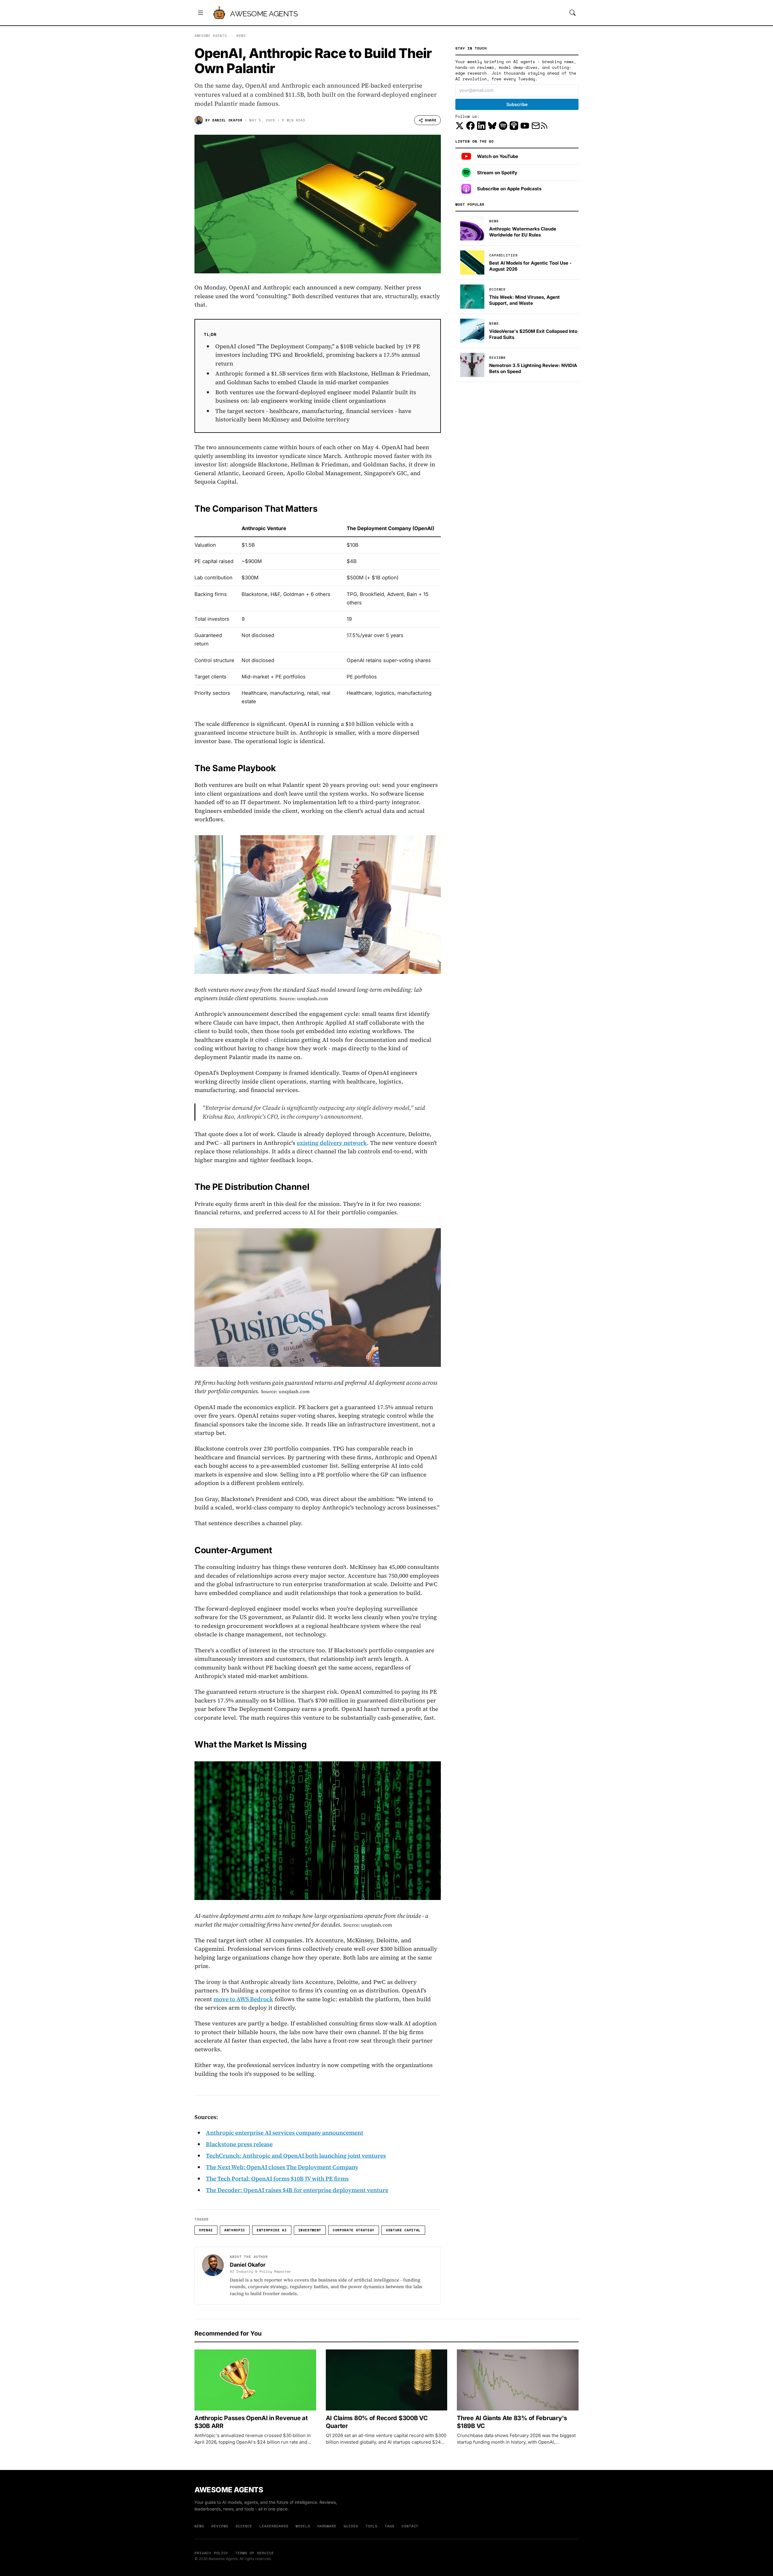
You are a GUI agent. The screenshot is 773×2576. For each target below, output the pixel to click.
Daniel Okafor (227, 120)
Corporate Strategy (354, 2230)
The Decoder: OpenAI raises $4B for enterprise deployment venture (297, 2190)
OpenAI (206, 2230)
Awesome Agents (264, 14)
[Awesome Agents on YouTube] (525, 126)
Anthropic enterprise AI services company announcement (285, 2133)
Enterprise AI (272, 2230)
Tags (390, 2526)
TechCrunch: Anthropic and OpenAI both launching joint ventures (296, 2156)
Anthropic (235, 2230)
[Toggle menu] (200, 13)
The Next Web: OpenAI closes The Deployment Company (282, 2167)
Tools (371, 2526)
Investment (310, 2230)
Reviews (220, 2526)
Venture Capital (403, 2230)
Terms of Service (254, 2553)
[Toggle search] (573, 13)
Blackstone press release (239, 2144)
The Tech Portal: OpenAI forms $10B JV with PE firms (277, 2178)
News (241, 36)
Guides (351, 2526)
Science (244, 2526)
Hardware (327, 2526)
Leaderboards (274, 2526)
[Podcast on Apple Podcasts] (514, 126)
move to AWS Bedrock (243, 1999)
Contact (410, 2526)
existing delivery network (332, 1143)
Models (303, 2526)
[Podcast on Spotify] (503, 126)
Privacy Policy (211, 2553)
